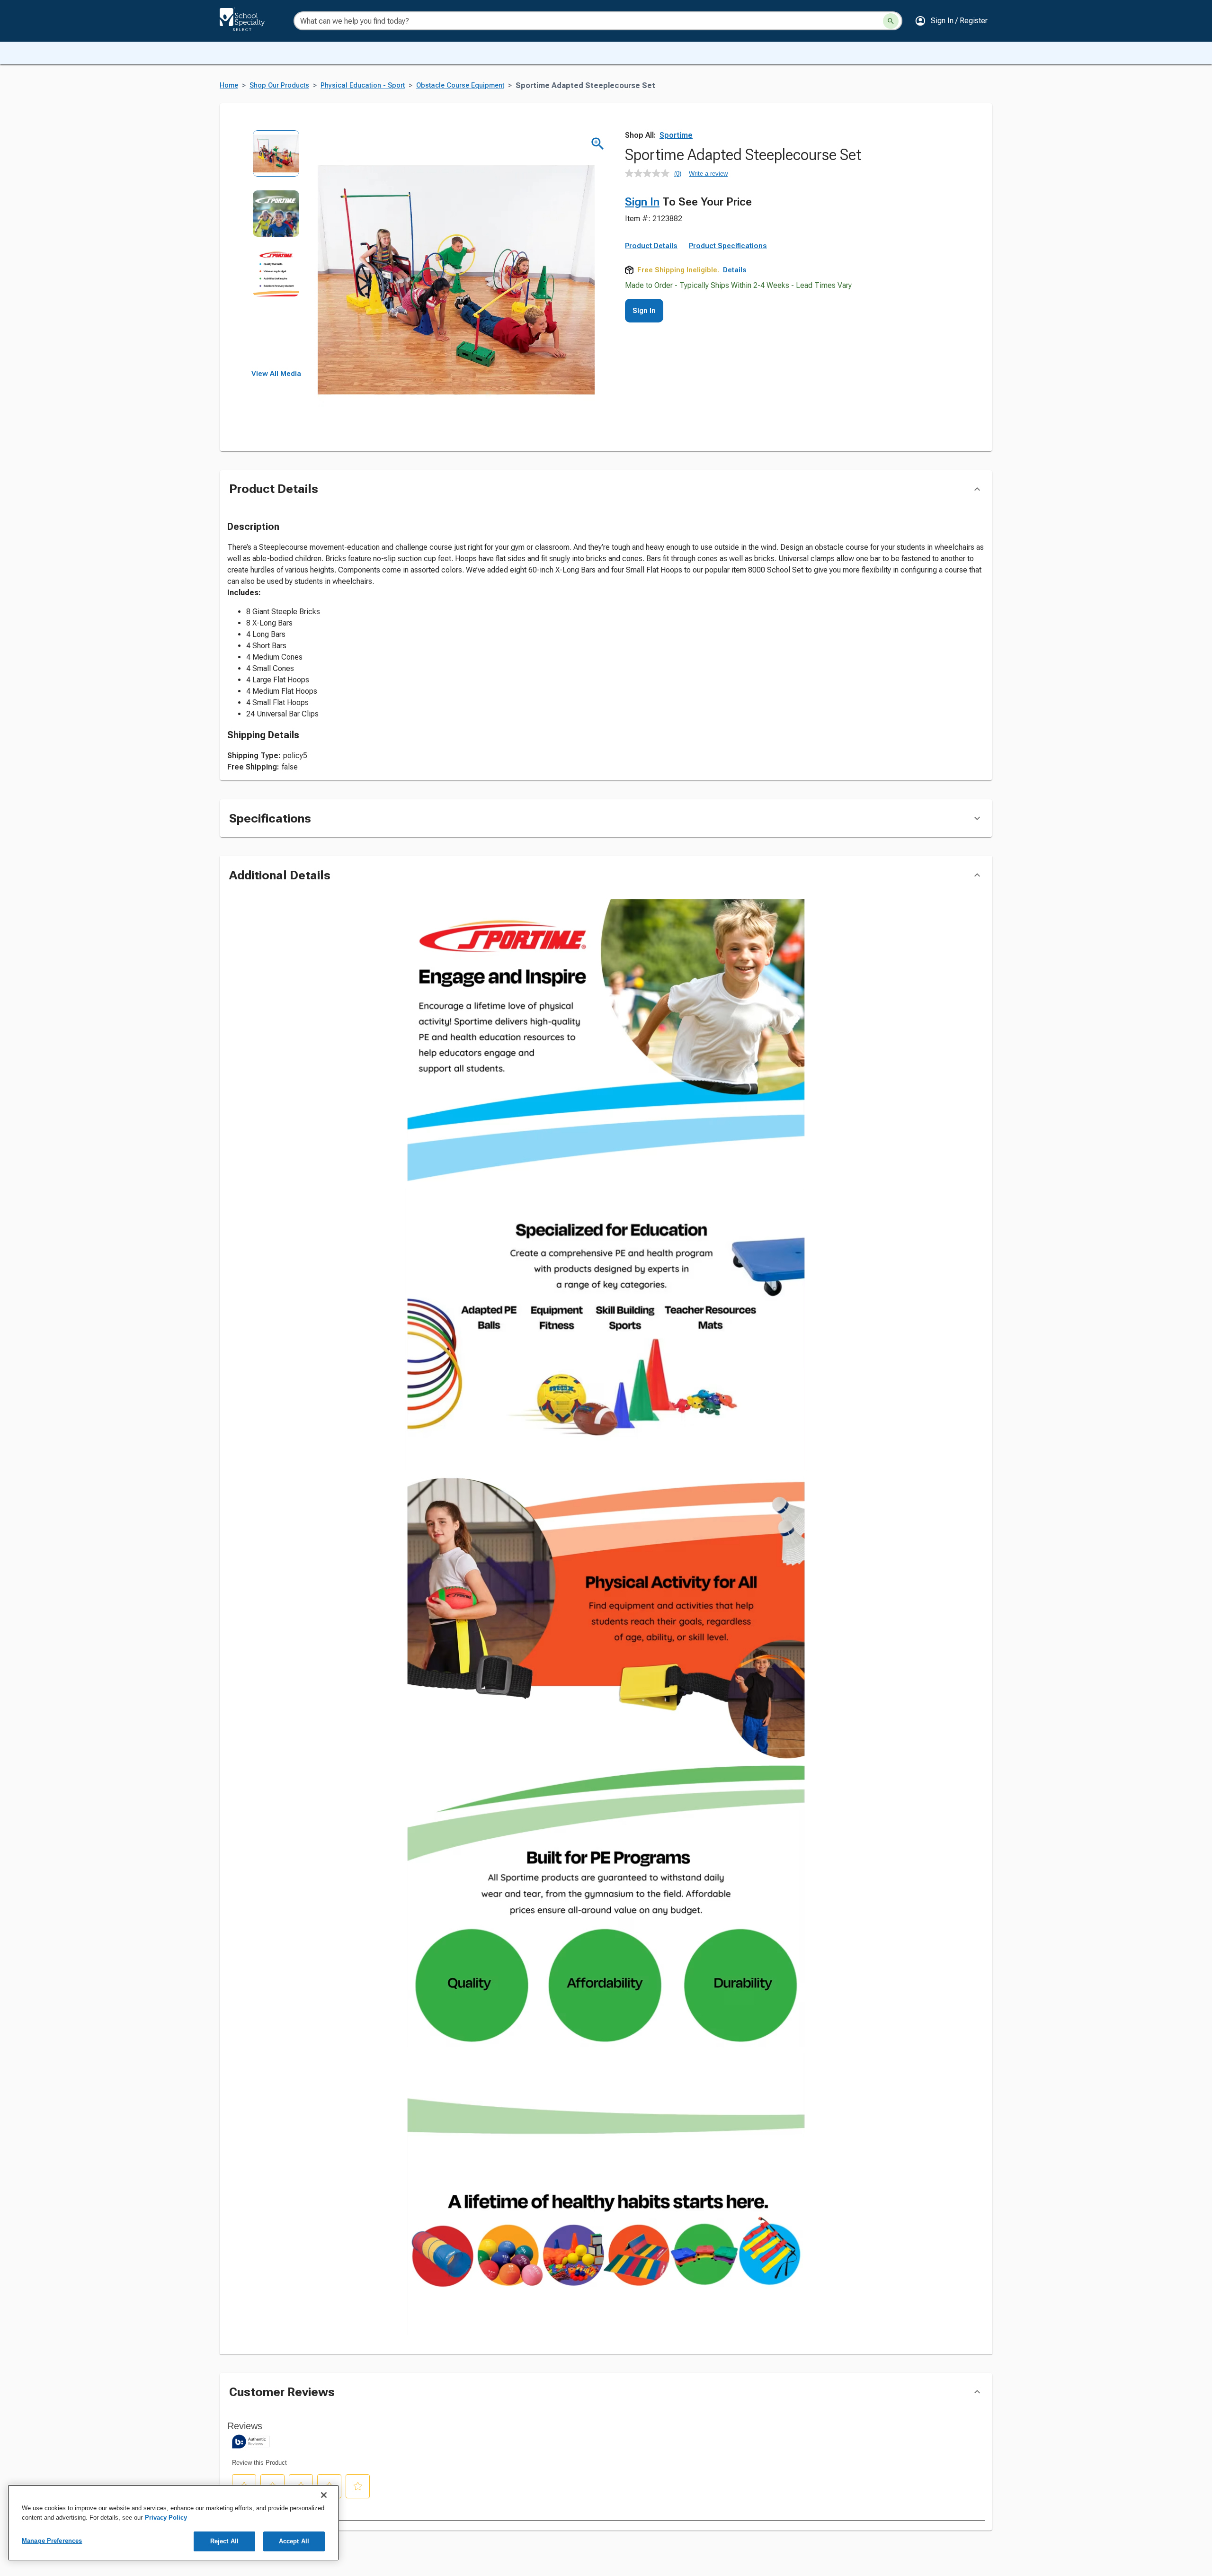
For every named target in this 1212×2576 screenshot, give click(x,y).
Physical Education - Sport (363, 85)
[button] (951, 21)
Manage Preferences (52, 2541)
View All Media (276, 374)
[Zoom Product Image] (598, 144)
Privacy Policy (166, 2518)
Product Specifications (728, 246)
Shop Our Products (279, 85)
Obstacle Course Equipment (460, 85)
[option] (276, 160)
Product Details (651, 246)
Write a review (708, 174)
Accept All (294, 2541)
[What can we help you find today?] (891, 21)
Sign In (642, 202)
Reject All (224, 2541)
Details (735, 270)
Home (229, 85)
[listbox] (276, 250)
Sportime (676, 135)
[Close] (324, 2495)
